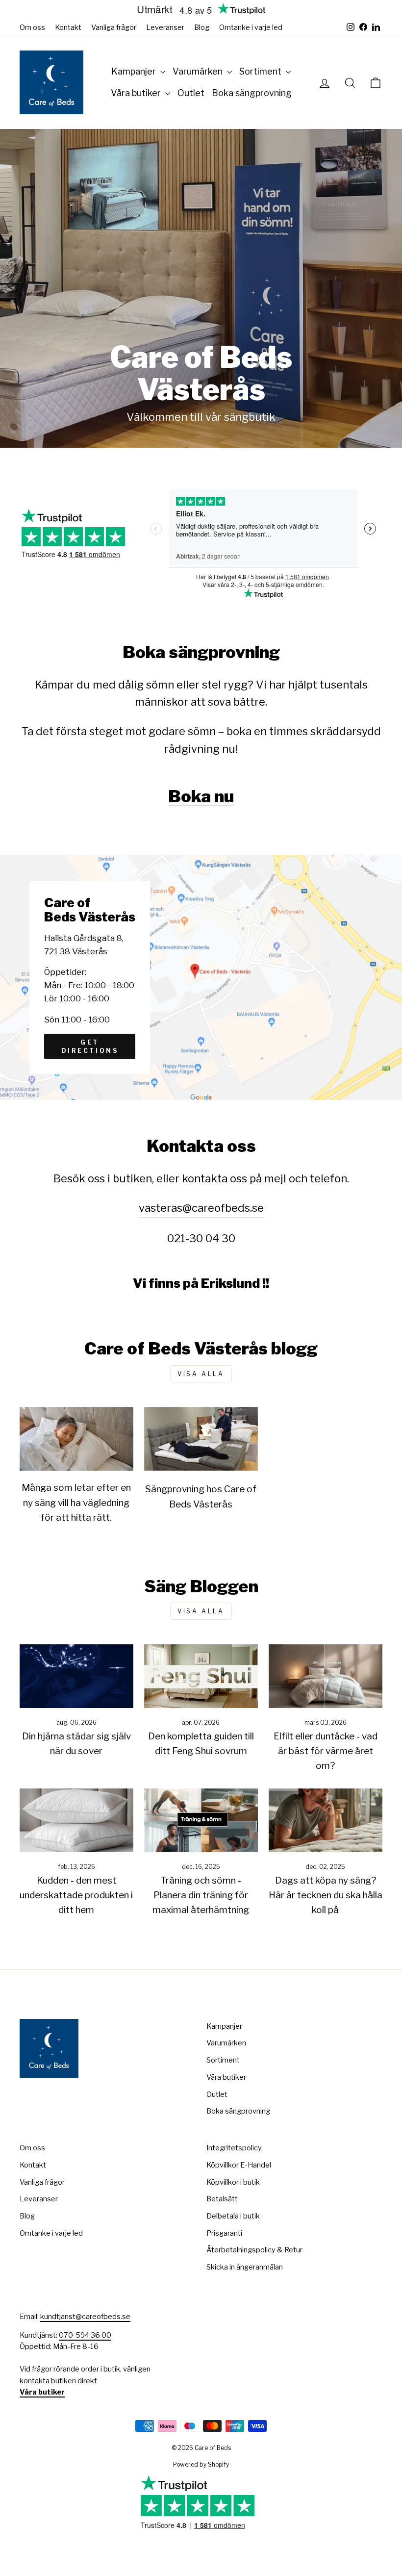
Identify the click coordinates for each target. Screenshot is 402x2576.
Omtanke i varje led (251, 27)
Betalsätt (222, 2199)
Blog (202, 27)
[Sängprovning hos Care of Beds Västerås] (201, 1439)
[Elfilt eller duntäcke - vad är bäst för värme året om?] (326, 1676)
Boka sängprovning (252, 93)
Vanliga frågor (114, 27)
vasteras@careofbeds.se (201, 1208)
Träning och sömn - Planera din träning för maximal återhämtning (201, 1895)
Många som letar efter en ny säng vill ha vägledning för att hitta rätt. (76, 1503)
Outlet (191, 93)
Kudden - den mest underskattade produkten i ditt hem (76, 1895)
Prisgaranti (224, 2233)
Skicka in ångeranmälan (245, 2267)
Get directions (90, 1046)
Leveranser (165, 27)
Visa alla (201, 1374)
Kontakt (68, 27)
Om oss (32, 27)
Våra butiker (137, 93)
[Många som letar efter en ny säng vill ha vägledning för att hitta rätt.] (76, 1439)
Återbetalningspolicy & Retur (254, 2250)
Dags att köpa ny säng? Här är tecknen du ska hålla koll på (326, 1895)
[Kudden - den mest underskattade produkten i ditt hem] (76, 1820)
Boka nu (201, 796)
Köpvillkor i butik (233, 2182)
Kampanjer (135, 71)
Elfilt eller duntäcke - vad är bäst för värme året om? (326, 1751)
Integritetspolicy (234, 2148)
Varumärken (199, 71)
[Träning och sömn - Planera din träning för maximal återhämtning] (201, 1820)
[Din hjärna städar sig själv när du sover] (76, 1676)
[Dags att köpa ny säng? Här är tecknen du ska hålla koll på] (326, 1820)
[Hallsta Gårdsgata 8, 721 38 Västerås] (201, 977)
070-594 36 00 (85, 2335)
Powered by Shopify (201, 2464)
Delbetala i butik (233, 2216)
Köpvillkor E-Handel (239, 2165)
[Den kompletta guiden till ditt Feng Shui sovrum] (201, 1676)
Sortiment (261, 71)
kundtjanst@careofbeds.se (85, 2317)
